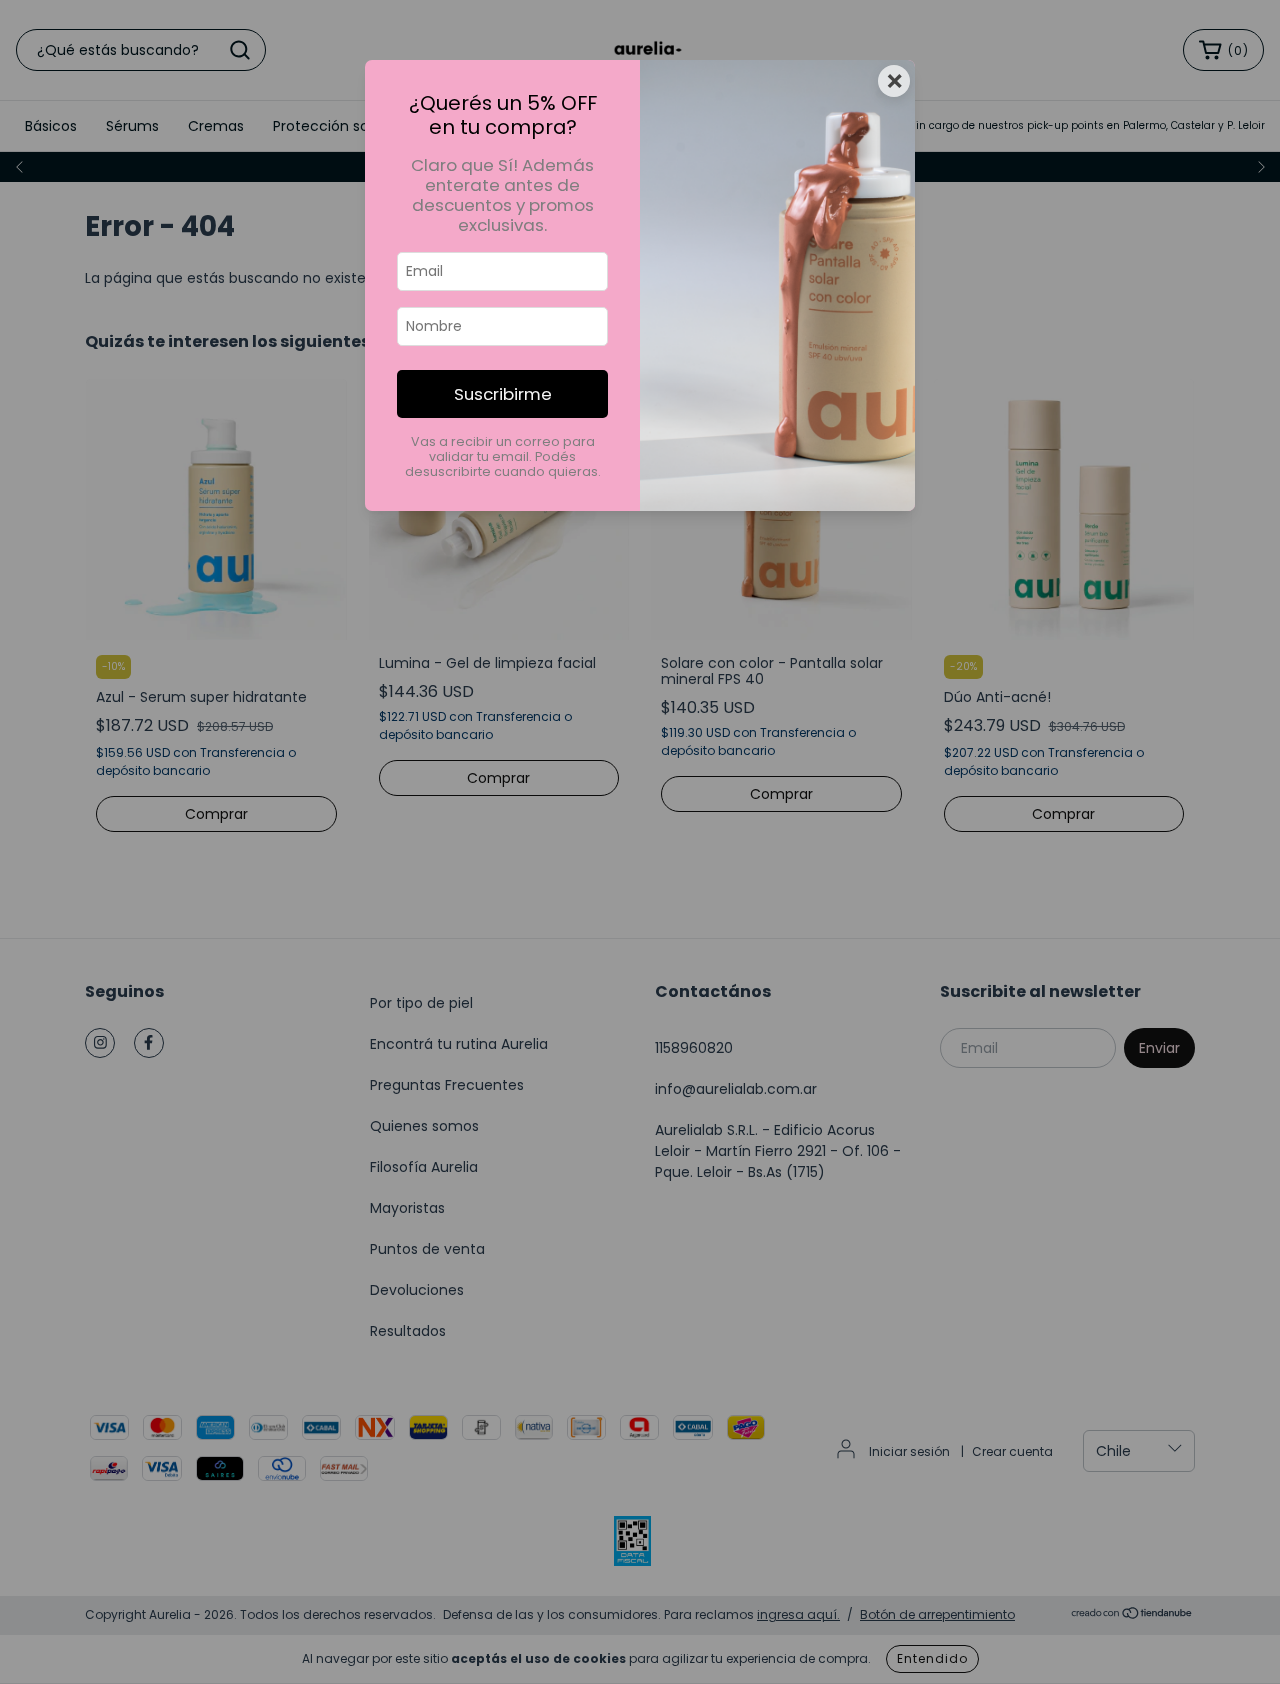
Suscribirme (503, 394)
